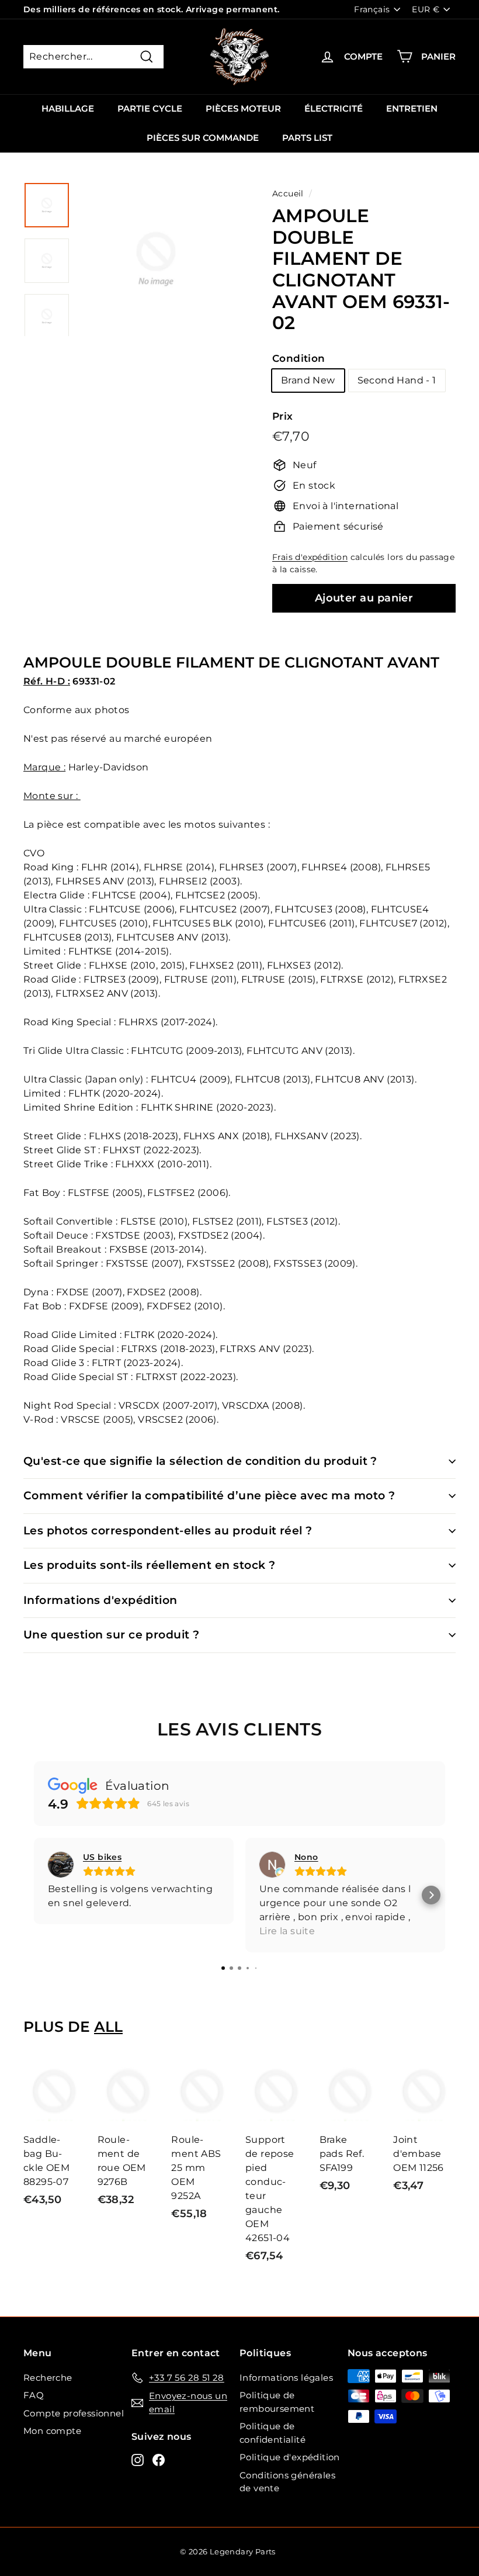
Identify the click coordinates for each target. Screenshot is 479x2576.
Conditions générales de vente (287, 2482)
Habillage (68, 108)
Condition (299, 358)
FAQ (34, 2395)
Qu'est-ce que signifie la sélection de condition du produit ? (200, 1461)
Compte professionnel (74, 2413)
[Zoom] (156, 287)
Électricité (334, 108)
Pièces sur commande (203, 138)
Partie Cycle (150, 108)
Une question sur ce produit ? (112, 1635)
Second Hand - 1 (397, 380)
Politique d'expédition (290, 2457)
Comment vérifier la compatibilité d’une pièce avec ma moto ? (209, 1496)
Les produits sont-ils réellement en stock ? (149, 1565)
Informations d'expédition (100, 1600)
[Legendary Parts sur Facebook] (159, 2459)
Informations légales (286, 2378)
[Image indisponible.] (47, 205)
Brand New (308, 380)
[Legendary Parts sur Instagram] (138, 2459)
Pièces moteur (243, 108)
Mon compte (52, 2431)
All (108, 2027)
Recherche (48, 2378)
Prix (283, 416)
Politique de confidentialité (273, 2433)
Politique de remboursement (277, 2402)
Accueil (288, 193)
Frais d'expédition (310, 557)
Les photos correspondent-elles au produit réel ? (168, 1531)
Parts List (307, 138)
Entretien (412, 108)
